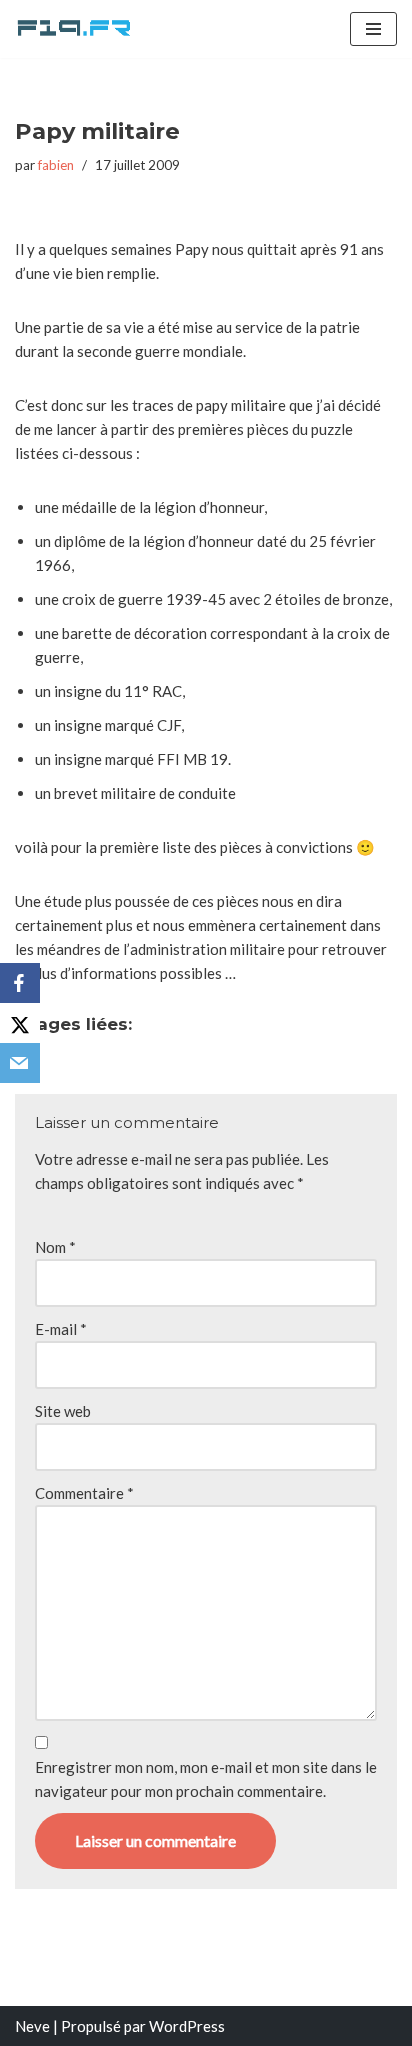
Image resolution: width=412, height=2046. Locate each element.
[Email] (20, 1063)
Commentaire (84, 1493)
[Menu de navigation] (373, 29)
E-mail (61, 1329)
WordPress (187, 2026)
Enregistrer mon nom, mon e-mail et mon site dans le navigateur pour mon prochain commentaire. (206, 1779)
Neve (32, 2026)
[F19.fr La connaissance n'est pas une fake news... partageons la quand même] (75, 29)
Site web (63, 1411)
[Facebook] (20, 983)
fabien (56, 165)
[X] (20, 1023)
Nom (55, 1247)
